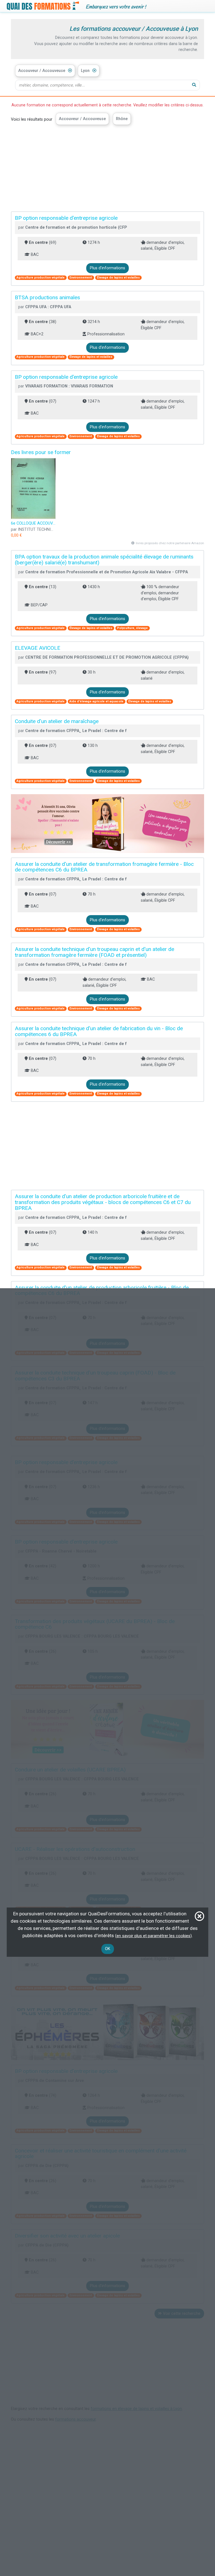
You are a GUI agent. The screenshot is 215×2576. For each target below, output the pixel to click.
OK (108, 1949)
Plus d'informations (107, 268)
